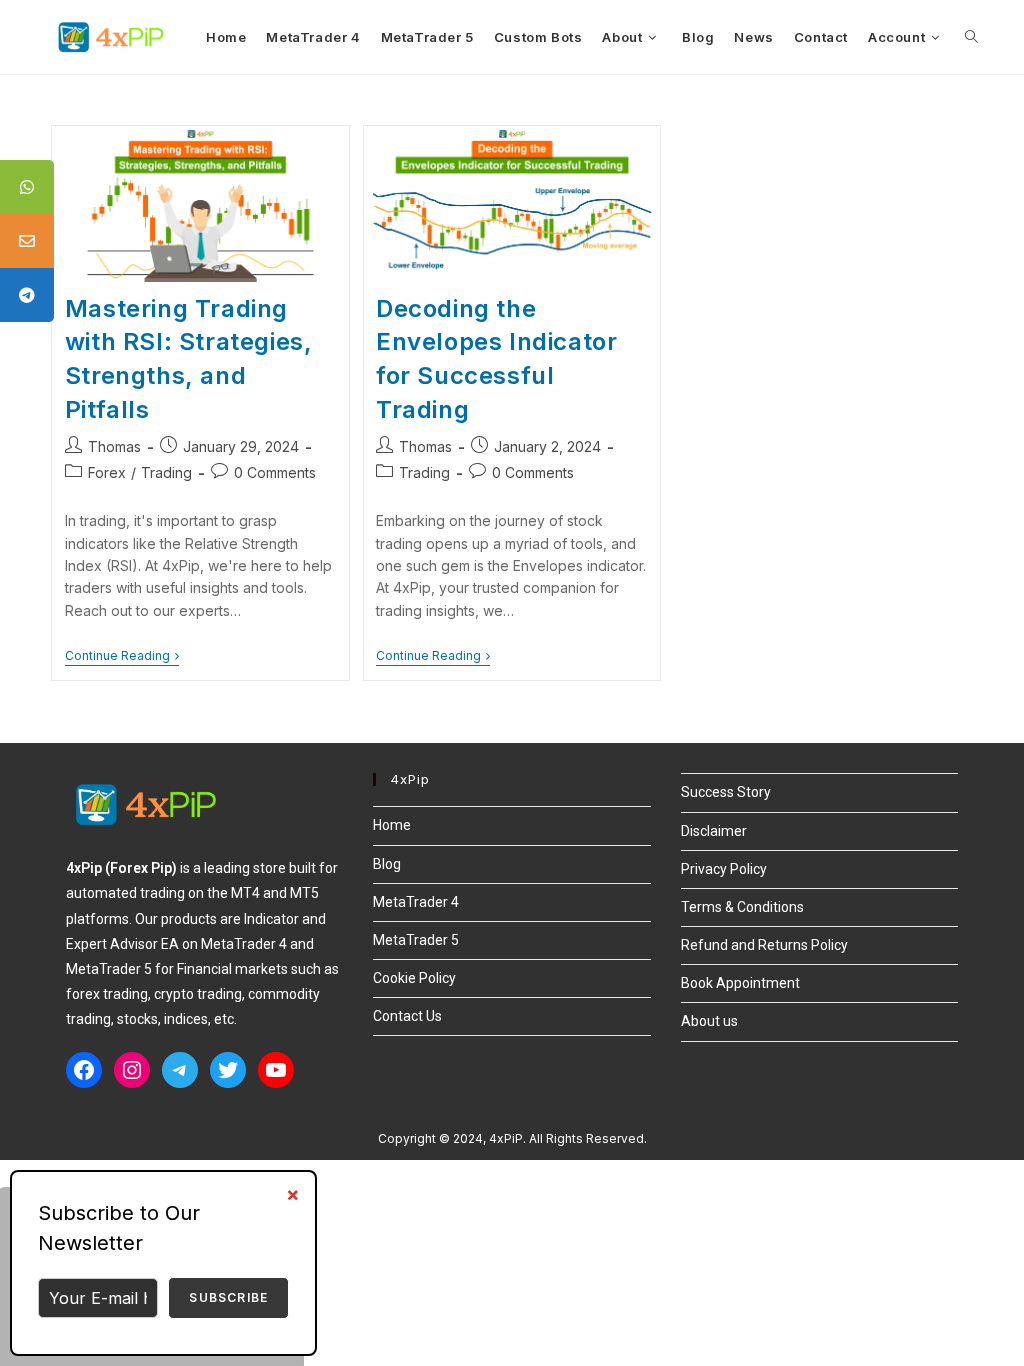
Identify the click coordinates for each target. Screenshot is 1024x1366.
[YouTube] (276, 1070)
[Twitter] (228, 1070)
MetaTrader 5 (416, 940)
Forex (107, 472)
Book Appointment (740, 983)
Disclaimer (714, 831)
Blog (387, 864)
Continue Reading (122, 656)
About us (709, 1021)
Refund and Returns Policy (764, 945)
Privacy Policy (724, 869)
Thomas (114, 446)
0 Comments (275, 472)
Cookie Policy (414, 978)
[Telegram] (180, 1070)
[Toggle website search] (971, 37)
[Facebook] (84, 1070)
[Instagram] (132, 1070)
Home (392, 825)
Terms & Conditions (742, 907)
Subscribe (228, 1297)
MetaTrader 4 (416, 902)
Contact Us (407, 1016)
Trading (166, 472)
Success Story (726, 792)
